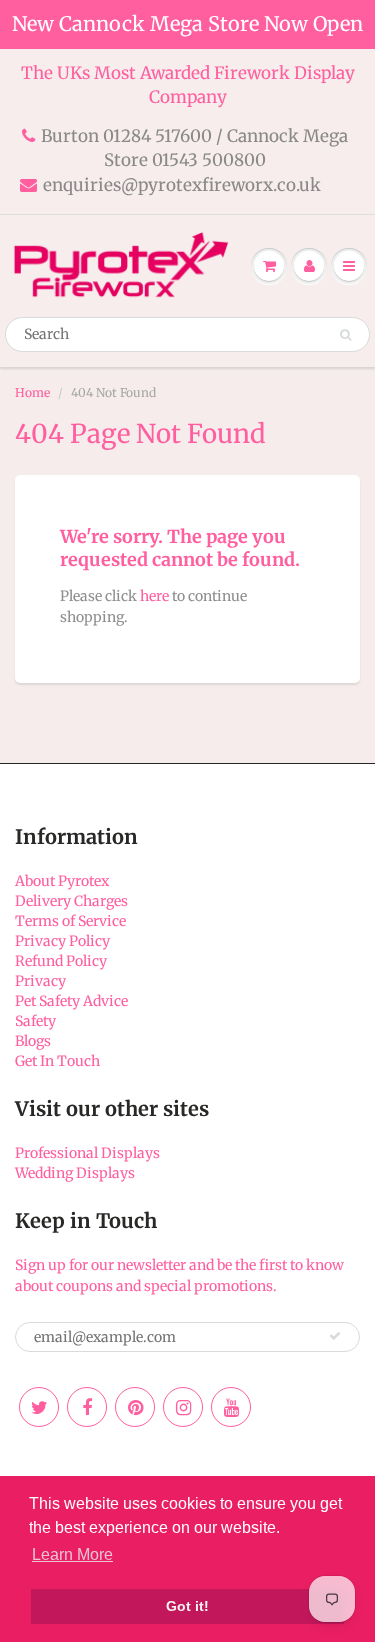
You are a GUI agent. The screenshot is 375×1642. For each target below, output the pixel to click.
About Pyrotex (62, 881)
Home (32, 392)
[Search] (345, 335)
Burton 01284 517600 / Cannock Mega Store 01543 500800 (194, 148)
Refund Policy (61, 961)
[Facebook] (87, 1407)
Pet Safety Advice (71, 1001)
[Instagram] (183, 1407)
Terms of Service (70, 921)
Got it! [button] (187, 1606)
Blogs (33, 1041)
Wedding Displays (75, 1173)
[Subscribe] (335, 1336)
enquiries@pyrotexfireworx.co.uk (182, 185)
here (154, 596)
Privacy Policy (62, 941)
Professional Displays (87, 1153)
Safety (35, 1021)
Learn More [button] (72, 1554)
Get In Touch (57, 1061)
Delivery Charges (71, 901)
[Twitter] (39, 1407)
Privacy (40, 981)
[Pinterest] (135, 1407)
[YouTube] (231, 1407)
